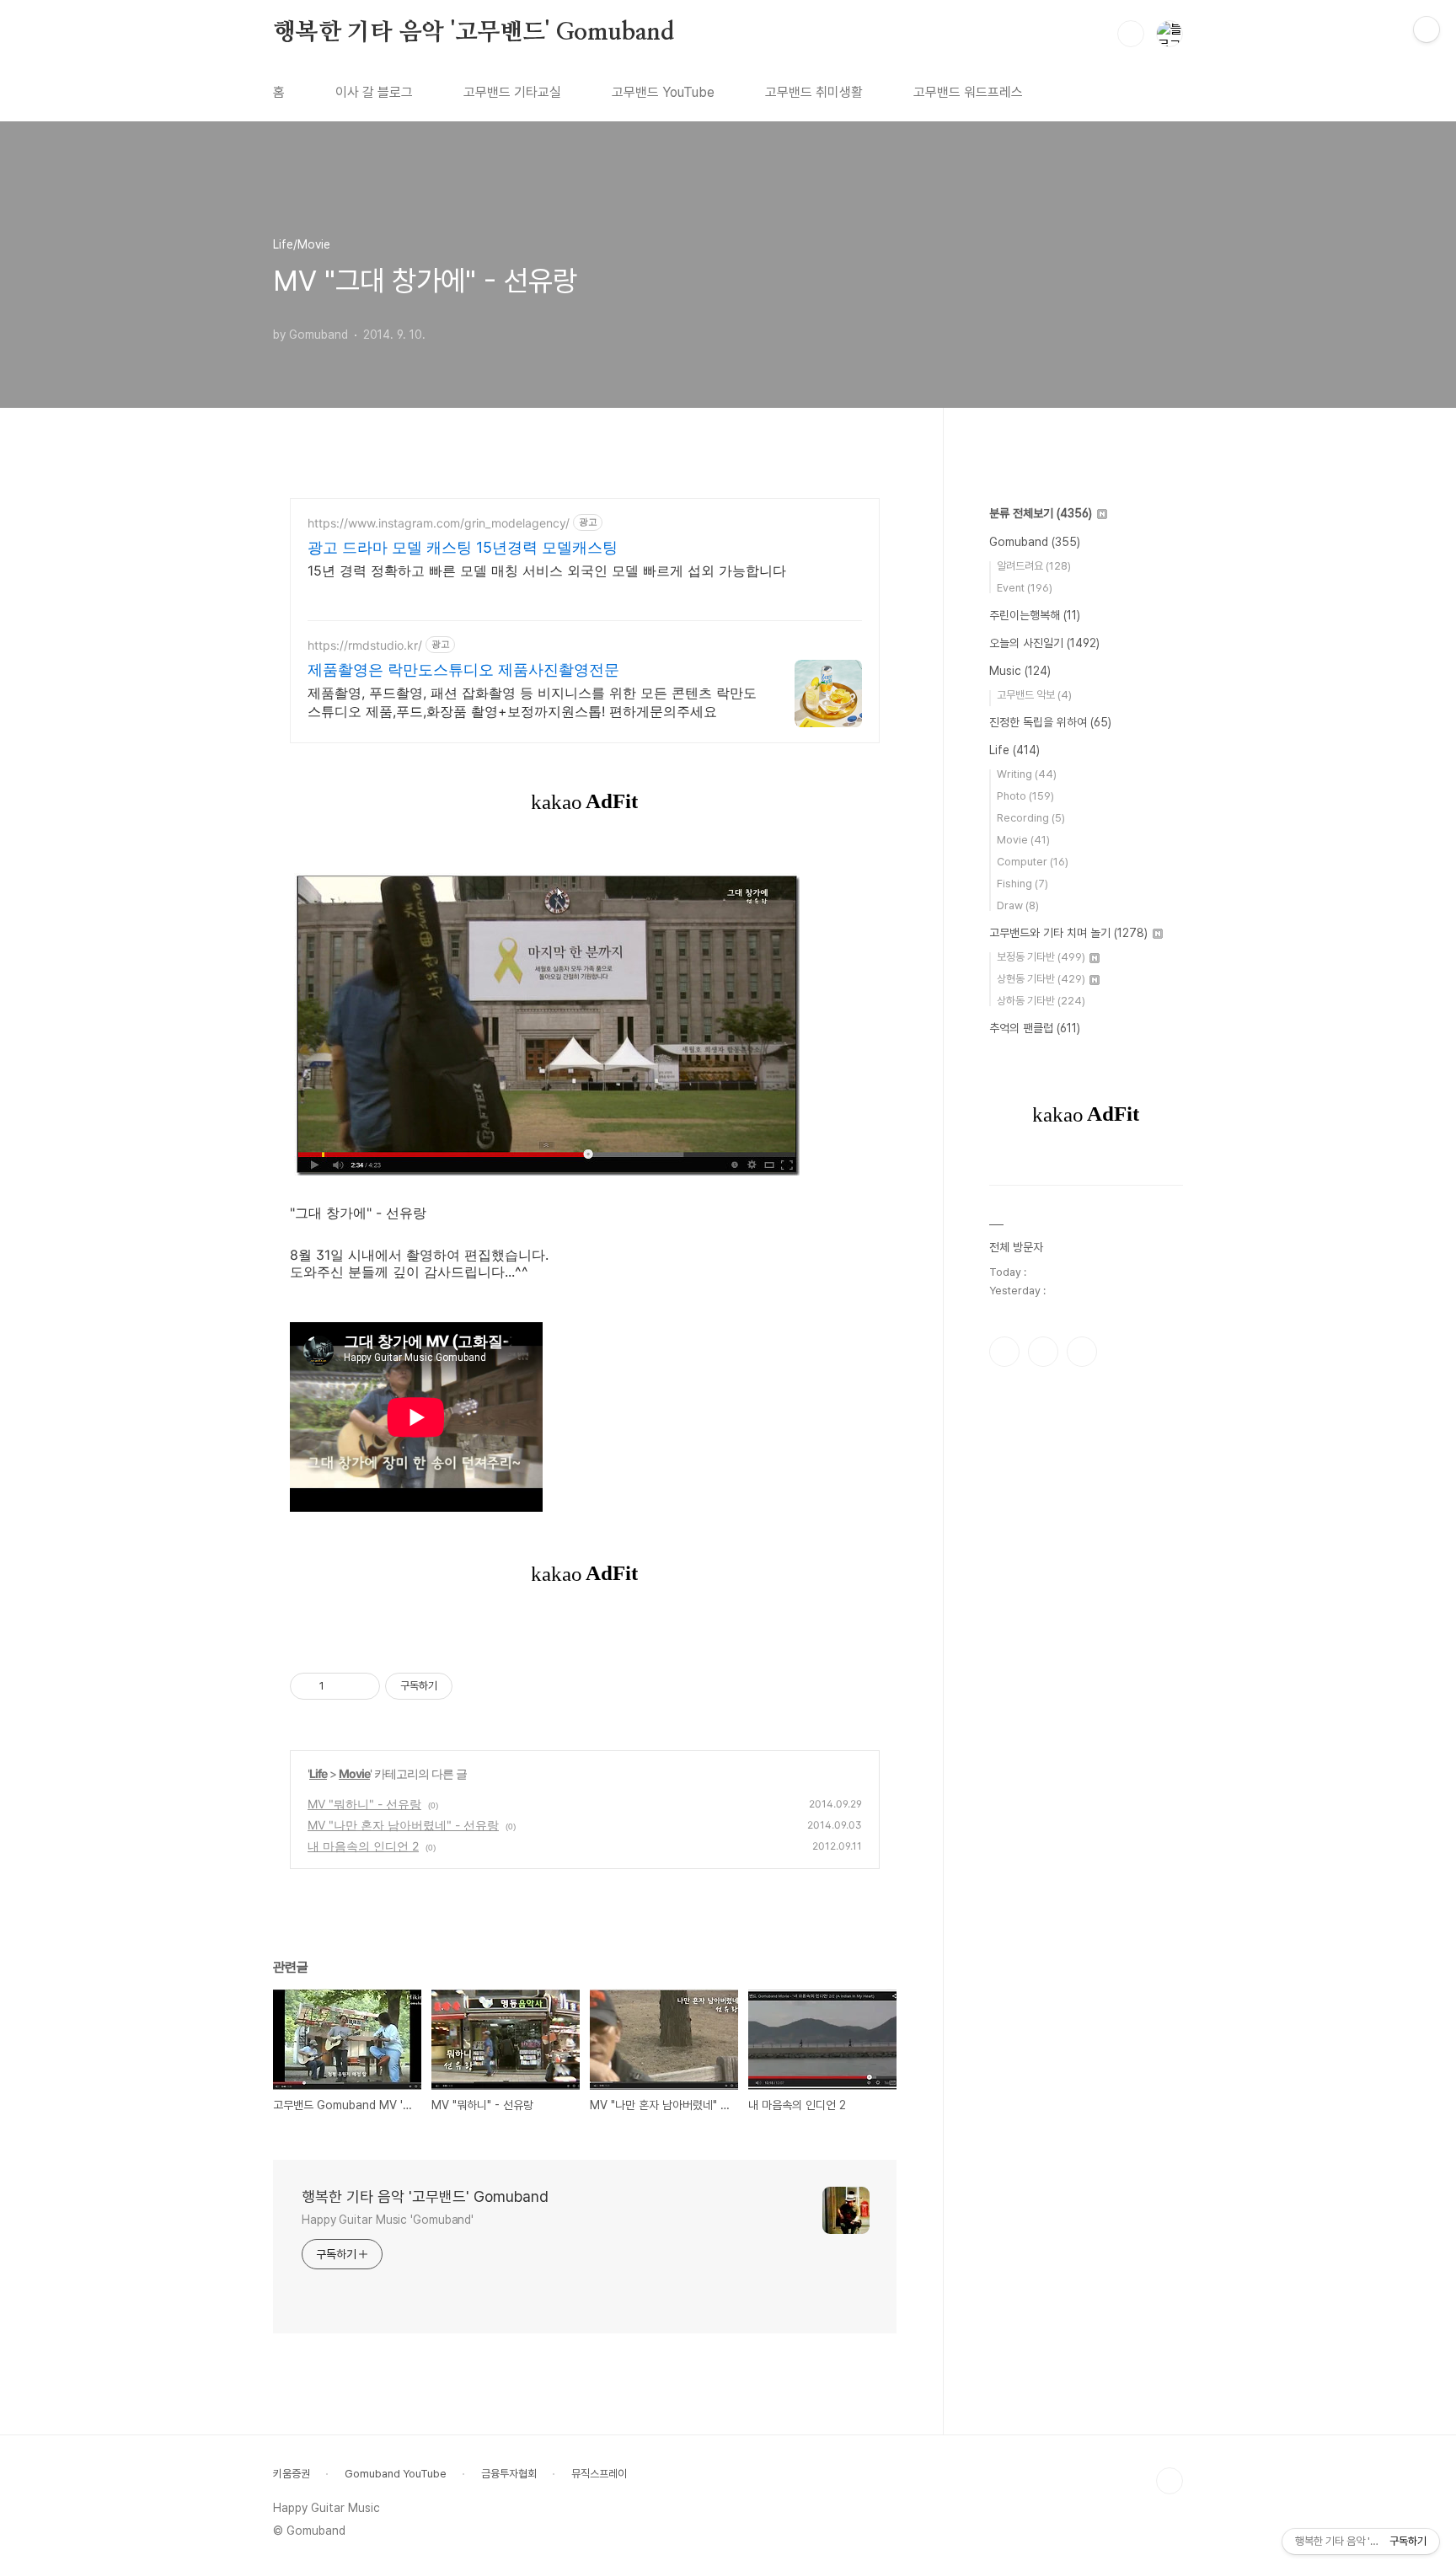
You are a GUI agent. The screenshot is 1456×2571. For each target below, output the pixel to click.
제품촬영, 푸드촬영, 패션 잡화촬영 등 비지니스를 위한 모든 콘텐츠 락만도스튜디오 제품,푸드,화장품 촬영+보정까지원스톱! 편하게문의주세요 (532, 702)
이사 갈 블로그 (374, 92)
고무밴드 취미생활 (814, 92)
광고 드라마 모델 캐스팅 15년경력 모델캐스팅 (463, 547)
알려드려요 (1034, 566)
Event (1025, 588)
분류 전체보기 (1041, 513)
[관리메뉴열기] (1427, 29)
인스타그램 (1043, 1352)
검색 (1131, 34)
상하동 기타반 (1041, 1001)
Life (318, 1773)
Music (1020, 671)
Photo (1025, 796)
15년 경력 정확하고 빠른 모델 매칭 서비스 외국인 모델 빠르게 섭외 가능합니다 (547, 570)
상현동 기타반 (1041, 979)
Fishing (1022, 884)
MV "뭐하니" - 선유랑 (364, 1804)
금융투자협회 (509, 2474)
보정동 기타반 (1041, 957)
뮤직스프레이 (599, 2474)
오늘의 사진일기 (1044, 643)
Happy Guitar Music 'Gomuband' (388, 2220)
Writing (1027, 774)
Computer (1033, 862)
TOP (1170, 2481)
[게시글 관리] (361, 1686)
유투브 (1082, 1352)
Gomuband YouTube (396, 2474)
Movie (354, 1773)
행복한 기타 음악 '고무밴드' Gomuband (474, 33)
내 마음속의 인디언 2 (363, 1846)
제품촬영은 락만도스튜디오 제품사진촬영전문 (463, 670)
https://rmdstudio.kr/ (365, 645)
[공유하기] (340, 1686)
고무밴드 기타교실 (512, 92)
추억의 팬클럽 (1035, 1028)
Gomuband (1035, 542)
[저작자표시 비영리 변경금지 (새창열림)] (475, 1686)
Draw (1018, 905)
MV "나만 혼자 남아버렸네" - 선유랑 (403, 1825)
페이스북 (1004, 1352)
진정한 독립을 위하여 (1050, 722)
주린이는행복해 (1035, 615)
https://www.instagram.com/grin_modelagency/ (439, 523)
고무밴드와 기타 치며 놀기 (1068, 933)
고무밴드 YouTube (663, 92)
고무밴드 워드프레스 (968, 92)
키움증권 (292, 2474)
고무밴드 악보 (1034, 695)
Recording (1031, 818)
